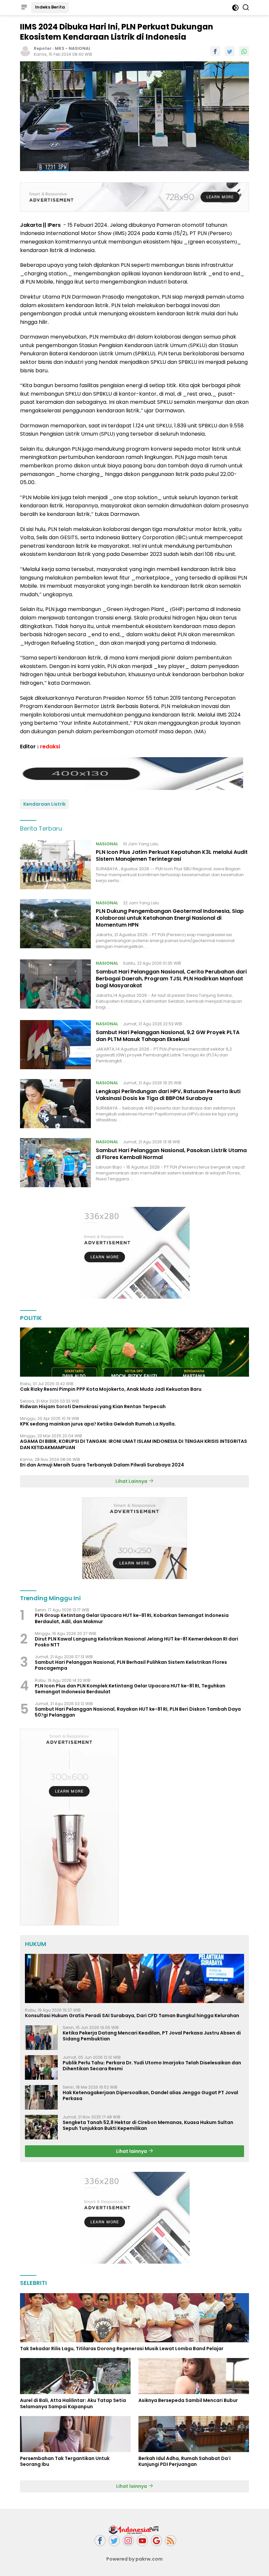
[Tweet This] (230, 51)
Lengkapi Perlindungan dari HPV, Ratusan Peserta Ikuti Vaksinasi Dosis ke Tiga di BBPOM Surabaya (168, 1095)
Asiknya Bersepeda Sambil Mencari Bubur (188, 2400)
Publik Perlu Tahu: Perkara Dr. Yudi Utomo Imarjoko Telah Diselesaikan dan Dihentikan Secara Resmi (152, 2066)
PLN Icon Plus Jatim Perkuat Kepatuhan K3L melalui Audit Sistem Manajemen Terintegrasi (172, 855)
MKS (60, 48)
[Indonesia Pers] (134, 2529)
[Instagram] (128, 2541)
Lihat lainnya (132, 2151)
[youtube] (142, 2541)
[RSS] (171, 2541)
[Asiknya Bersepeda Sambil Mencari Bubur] (194, 2376)
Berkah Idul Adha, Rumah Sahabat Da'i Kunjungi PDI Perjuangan (185, 2461)
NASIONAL (80, 48)
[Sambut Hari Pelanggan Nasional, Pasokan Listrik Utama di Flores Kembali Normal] (55, 1163)
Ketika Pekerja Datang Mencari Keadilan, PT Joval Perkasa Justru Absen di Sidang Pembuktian (152, 2036)
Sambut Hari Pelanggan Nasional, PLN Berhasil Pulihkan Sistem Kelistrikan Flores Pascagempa (131, 1665)
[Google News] (156, 2541)
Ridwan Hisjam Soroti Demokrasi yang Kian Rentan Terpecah (93, 1406)
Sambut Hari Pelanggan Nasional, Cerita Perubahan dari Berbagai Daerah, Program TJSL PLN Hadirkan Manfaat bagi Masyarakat (171, 979)
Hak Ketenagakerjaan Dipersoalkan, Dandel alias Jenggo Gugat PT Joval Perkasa (150, 2095)
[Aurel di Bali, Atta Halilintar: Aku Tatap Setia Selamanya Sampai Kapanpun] (75, 2376)
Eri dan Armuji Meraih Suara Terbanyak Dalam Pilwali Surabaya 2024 (102, 1465)
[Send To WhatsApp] (244, 51)
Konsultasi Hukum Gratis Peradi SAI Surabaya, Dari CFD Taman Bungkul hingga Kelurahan (132, 2016)
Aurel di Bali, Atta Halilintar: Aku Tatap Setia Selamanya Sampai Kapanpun (73, 2403)
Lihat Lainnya (132, 1481)
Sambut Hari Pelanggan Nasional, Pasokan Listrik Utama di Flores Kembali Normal (171, 1154)
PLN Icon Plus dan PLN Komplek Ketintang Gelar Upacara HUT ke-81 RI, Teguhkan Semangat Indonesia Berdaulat (130, 1689)
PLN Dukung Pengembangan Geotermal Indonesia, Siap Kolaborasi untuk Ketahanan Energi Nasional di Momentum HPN (170, 918)
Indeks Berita (50, 7)
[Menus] (24, 8)
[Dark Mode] (235, 8)
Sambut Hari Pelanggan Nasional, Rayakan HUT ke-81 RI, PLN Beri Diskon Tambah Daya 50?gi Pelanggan (138, 1712)
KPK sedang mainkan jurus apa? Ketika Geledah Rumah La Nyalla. (98, 1424)
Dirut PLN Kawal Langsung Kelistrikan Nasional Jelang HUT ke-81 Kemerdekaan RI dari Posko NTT (136, 1642)
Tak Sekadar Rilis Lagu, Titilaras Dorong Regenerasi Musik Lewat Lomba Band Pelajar (122, 2349)
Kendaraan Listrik (44, 804)
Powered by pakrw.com (134, 2559)
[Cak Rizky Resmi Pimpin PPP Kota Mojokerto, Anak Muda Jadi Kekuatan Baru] (134, 1352)
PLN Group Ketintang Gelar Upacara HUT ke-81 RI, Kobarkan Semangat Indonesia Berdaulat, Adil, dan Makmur (132, 1618)
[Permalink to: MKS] (25, 51)
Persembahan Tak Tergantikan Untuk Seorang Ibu (65, 2461)
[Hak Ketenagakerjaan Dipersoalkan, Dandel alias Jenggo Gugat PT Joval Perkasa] (41, 2097)
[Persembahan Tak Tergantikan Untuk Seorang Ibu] (75, 2434)
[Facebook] (100, 2541)
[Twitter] (114, 2541)
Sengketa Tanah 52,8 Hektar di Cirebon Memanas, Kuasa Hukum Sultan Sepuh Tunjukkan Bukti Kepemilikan (148, 2125)
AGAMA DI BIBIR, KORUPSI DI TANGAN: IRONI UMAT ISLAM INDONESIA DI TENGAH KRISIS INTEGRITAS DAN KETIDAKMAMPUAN (134, 1444)
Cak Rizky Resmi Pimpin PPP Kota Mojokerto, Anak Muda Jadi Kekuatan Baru (111, 1389)
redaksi (50, 747)
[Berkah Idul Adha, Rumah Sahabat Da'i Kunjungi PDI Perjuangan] (194, 2434)
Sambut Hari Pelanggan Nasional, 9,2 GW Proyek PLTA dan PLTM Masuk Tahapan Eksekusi (168, 1036)
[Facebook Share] (215, 51)
